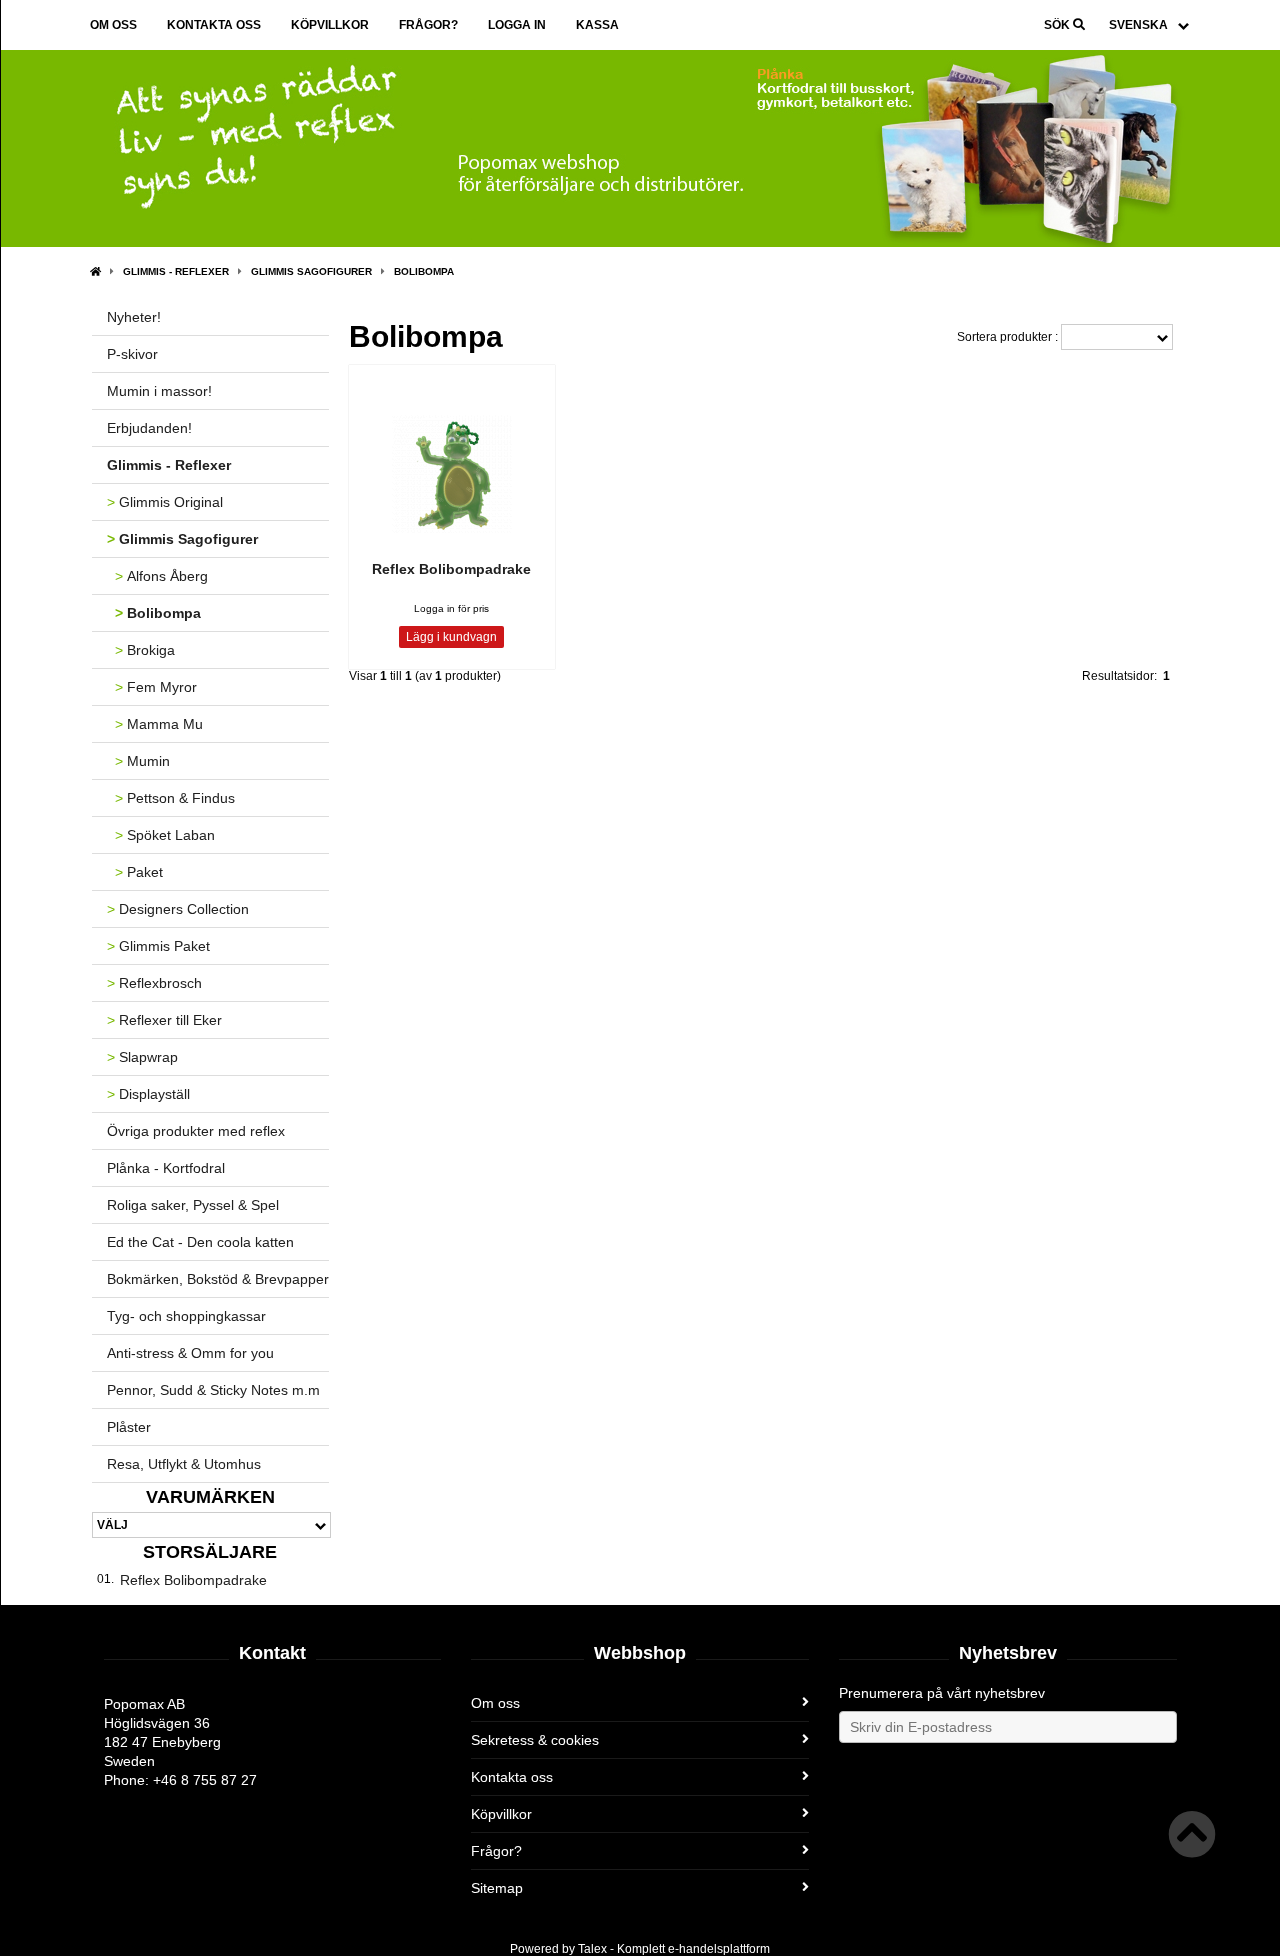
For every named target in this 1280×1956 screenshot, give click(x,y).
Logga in (517, 25)
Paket (139, 872)
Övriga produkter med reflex (196, 1131)
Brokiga (145, 650)
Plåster (129, 1427)
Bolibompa (424, 271)
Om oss (113, 25)
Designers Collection (178, 909)
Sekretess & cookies (535, 1740)
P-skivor (132, 354)
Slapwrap (142, 1057)
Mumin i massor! (159, 391)
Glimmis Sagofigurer (311, 271)
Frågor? (428, 25)
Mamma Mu (159, 724)
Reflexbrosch (154, 983)
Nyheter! (134, 317)
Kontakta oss (214, 25)
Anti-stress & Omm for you (190, 1353)
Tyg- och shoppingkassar (186, 1316)
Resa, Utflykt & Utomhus (184, 1464)
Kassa (597, 25)
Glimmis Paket (158, 946)
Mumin (142, 761)
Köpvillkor (330, 25)
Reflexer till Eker (164, 1020)
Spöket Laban (165, 835)
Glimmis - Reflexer (176, 271)
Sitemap (497, 1888)
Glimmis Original (165, 502)
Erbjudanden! (149, 428)
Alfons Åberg (161, 576)
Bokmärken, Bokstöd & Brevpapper (218, 1279)
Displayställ (148, 1094)
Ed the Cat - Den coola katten (200, 1242)
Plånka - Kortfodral (166, 1168)
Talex (592, 1949)
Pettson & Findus (175, 798)
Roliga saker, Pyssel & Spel (193, 1205)
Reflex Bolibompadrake (193, 1580)
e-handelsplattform (719, 1949)
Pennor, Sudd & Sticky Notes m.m (213, 1390)
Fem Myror (156, 687)
